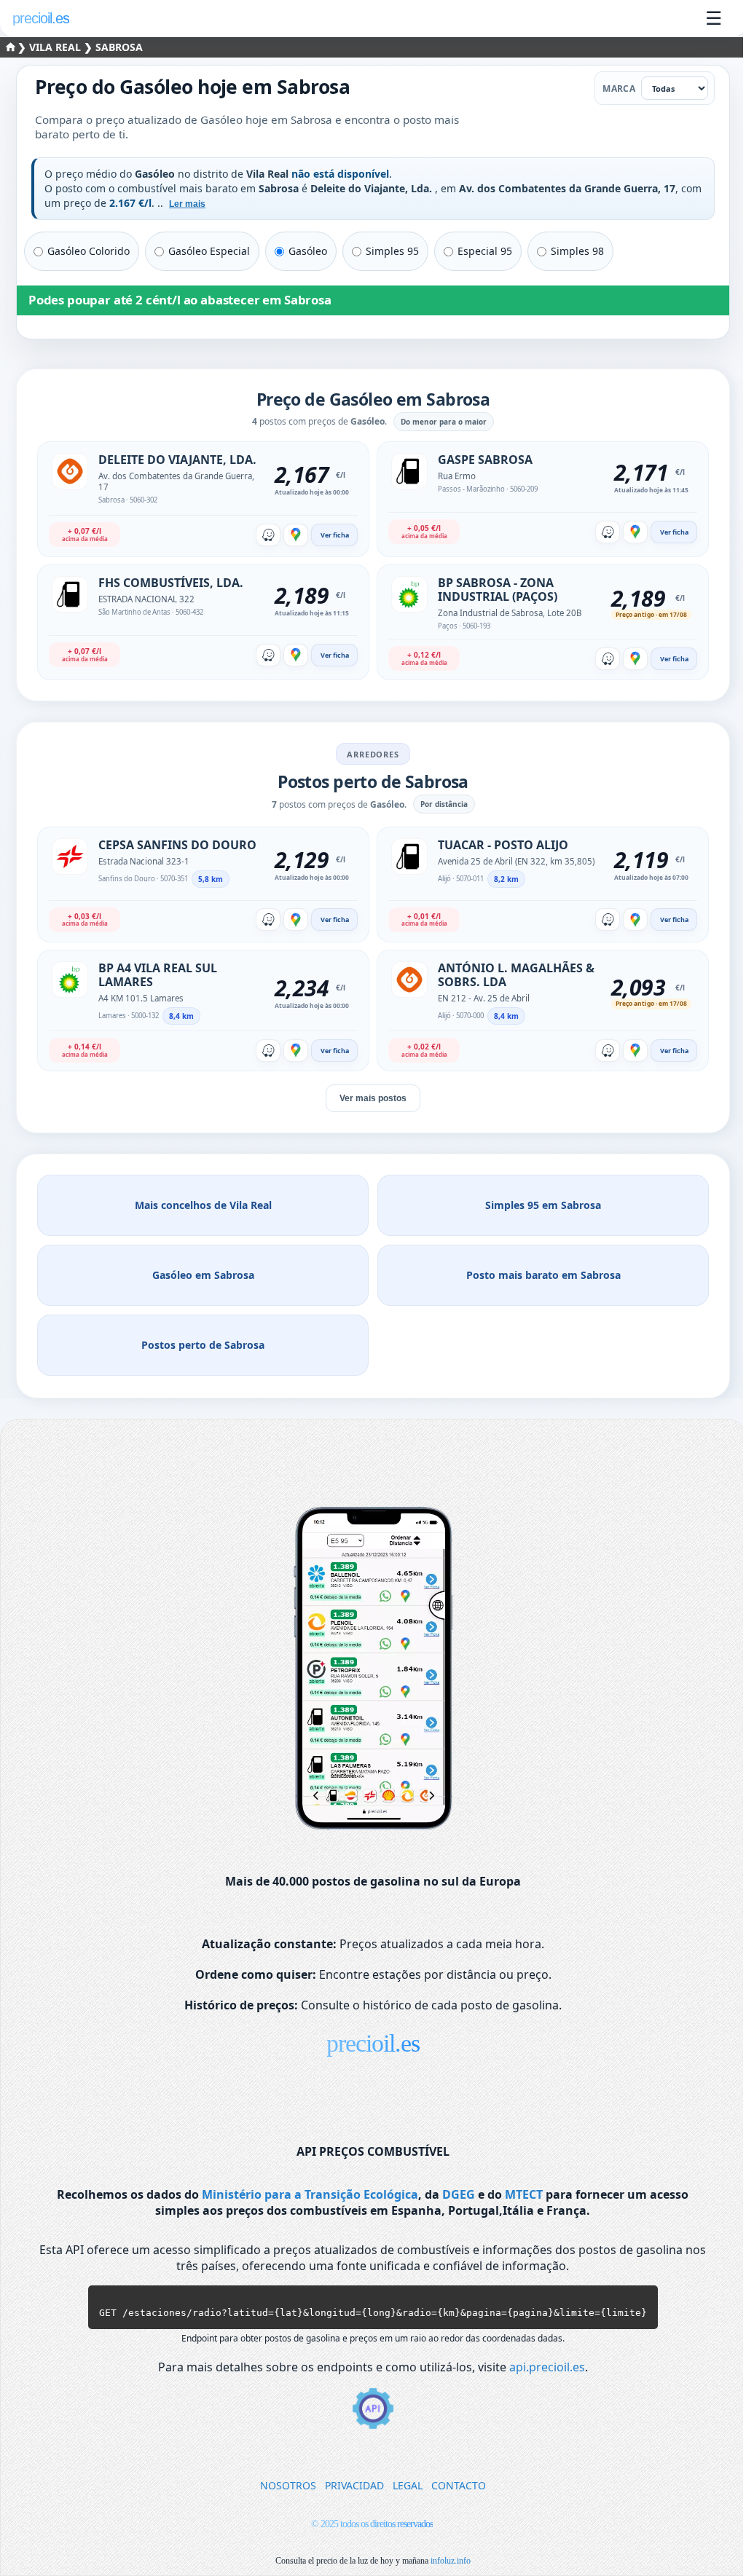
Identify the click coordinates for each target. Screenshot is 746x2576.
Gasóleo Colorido (89, 251)
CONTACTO (459, 2485)
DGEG (459, 2194)
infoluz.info (451, 2561)
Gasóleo (308, 251)
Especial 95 (485, 251)
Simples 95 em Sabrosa (543, 1205)
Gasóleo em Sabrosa (203, 1275)
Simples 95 (392, 251)
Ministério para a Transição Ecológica (310, 2194)
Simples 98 (577, 251)
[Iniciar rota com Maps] (296, 535)
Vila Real (56, 47)
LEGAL (408, 2485)
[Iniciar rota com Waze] (268, 535)
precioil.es (373, 2043)
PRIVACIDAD (354, 2485)
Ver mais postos (373, 1098)
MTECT (524, 2194)
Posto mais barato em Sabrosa (543, 1275)
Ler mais (187, 204)
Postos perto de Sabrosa (203, 1345)
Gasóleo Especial (209, 251)
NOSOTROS (288, 2485)
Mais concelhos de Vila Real (203, 1205)
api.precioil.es (547, 2367)
